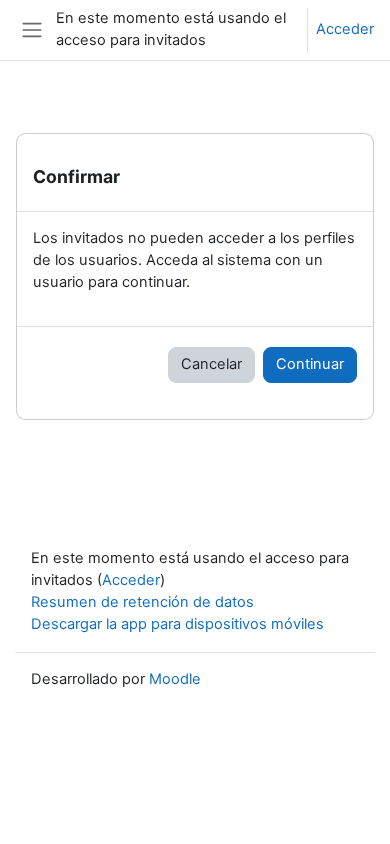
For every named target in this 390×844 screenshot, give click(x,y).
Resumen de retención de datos (142, 602)
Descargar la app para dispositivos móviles (177, 624)
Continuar (310, 364)
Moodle (175, 679)
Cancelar (211, 364)
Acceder (345, 29)
